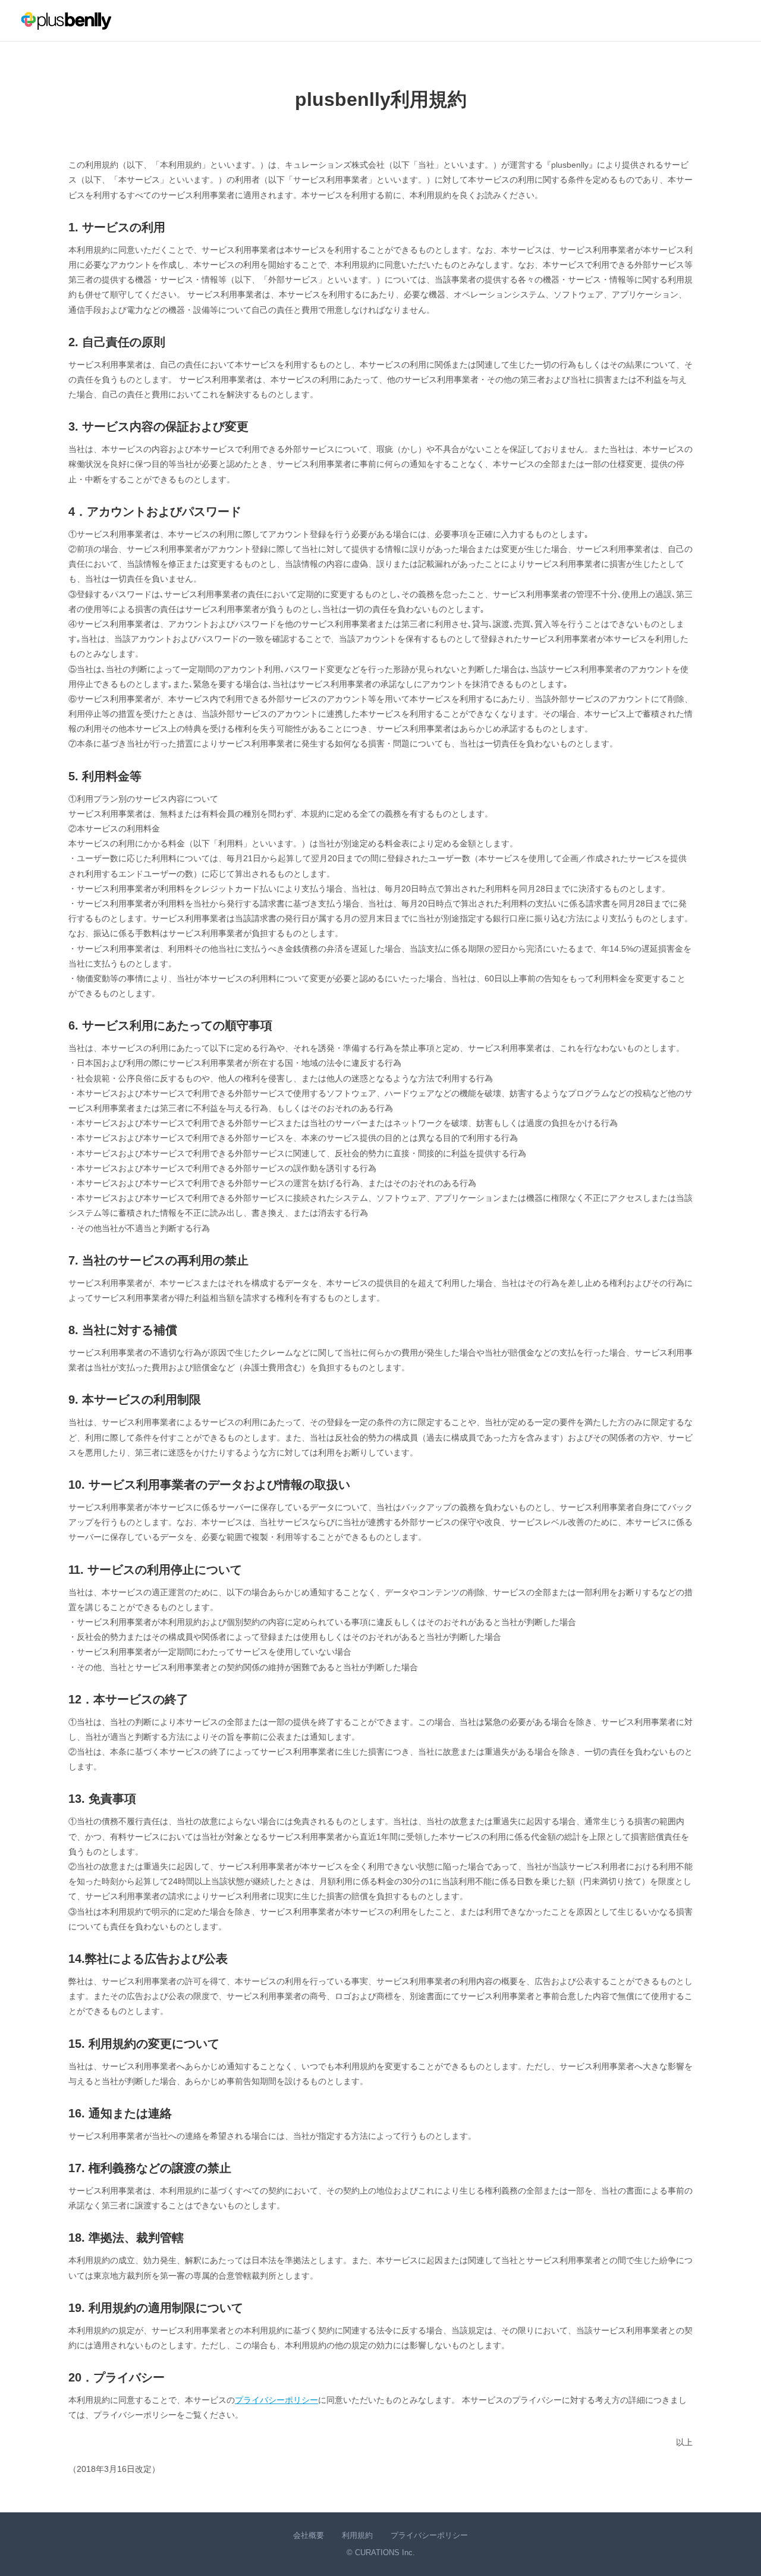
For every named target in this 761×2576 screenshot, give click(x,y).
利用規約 (357, 2535)
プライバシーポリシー (276, 2400)
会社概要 (309, 2535)
